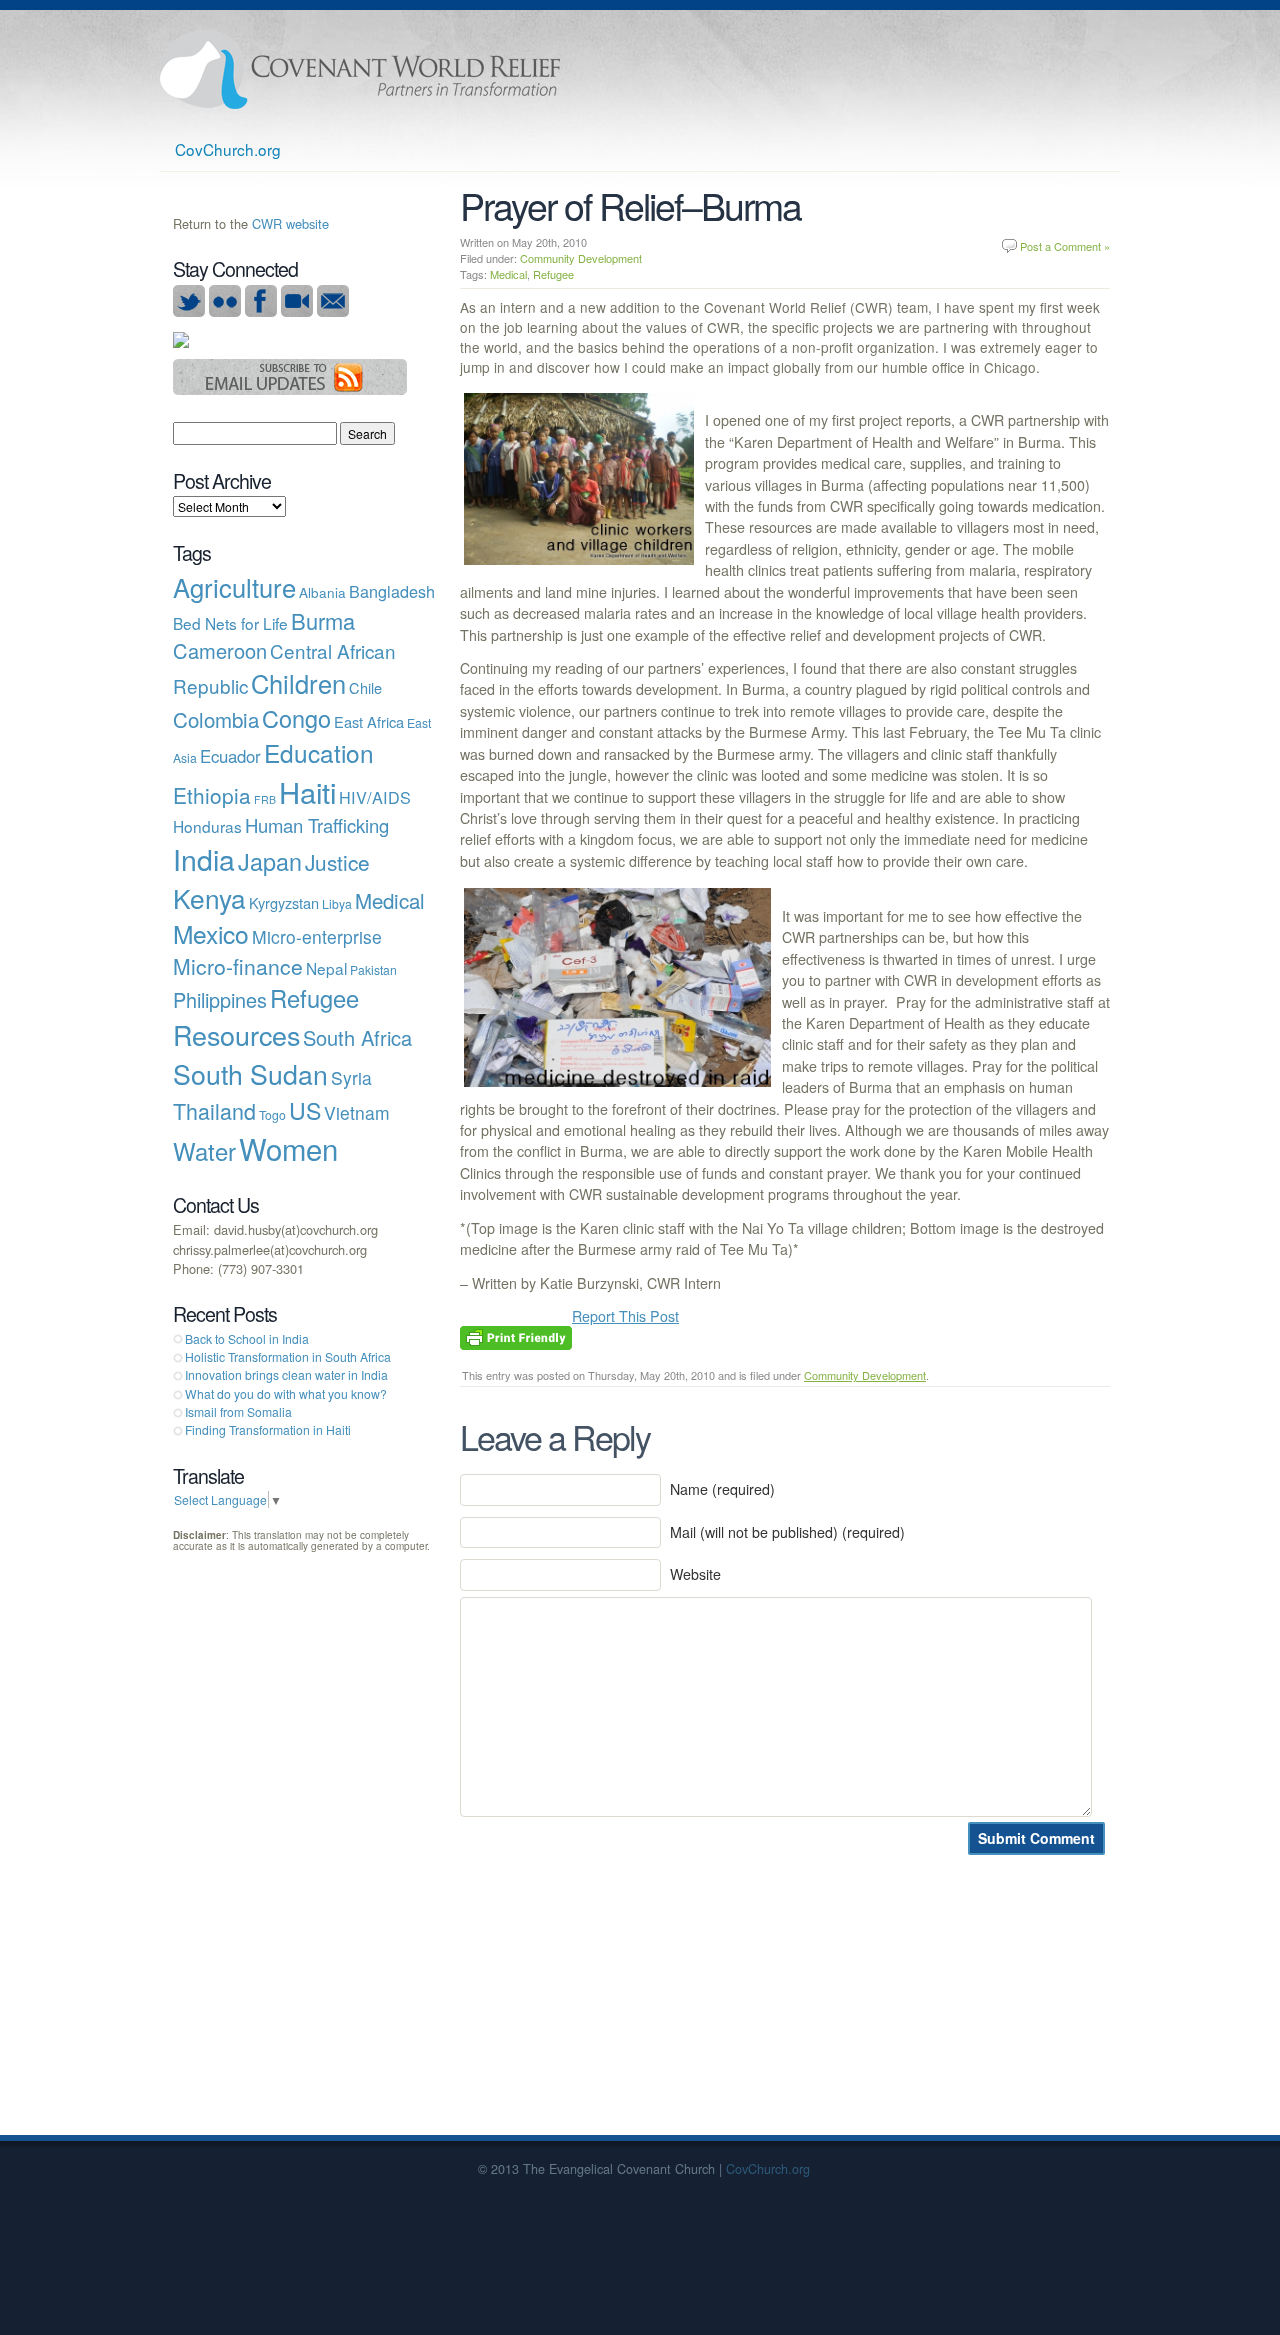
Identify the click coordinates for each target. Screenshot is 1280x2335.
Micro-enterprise (317, 936)
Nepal (326, 968)
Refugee (553, 274)
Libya (337, 903)
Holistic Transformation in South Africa (288, 1356)
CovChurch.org (228, 149)
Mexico (211, 933)
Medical (508, 274)
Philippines (220, 999)
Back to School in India (247, 1338)
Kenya (209, 897)
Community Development (581, 258)
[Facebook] (261, 311)
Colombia (216, 719)
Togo (272, 1114)
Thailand (214, 1110)
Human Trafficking (317, 825)
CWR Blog (360, 69)
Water (204, 1151)
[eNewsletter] (333, 311)
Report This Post (625, 1316)
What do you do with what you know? (286, 1393)
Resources (236, 1034)
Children (298, 683)
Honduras (207, 826)
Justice (337, 862)
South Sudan (250, 1073)
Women (288, 1148)
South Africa (357, 1037)
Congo (296, 718)
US (305, 1110)
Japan (270, 861)
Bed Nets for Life (230, 623)
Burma (323, 620)
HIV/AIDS (375, 797)
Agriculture (234, 587)
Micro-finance (238, 966)
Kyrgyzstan (284, 902)
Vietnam (357, 1112)
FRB (265, 799)
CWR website (290, 223)
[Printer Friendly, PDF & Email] (516, 1336)
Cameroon (220, 650)
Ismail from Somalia (238, 1411)
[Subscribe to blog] (290, 389)
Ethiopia (212, 795)
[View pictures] (225, 311)
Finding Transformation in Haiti (268, 1429)
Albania (322, 592)
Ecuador (230, 756)
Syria (351, 1077)
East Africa (369, 721)
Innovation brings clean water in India (286, 1374)
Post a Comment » (1065, 246)
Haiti (307, 791)
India (204, 858)
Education (319, 752)
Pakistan (373, 969)
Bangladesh (392, 591)
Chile (365, 687)
